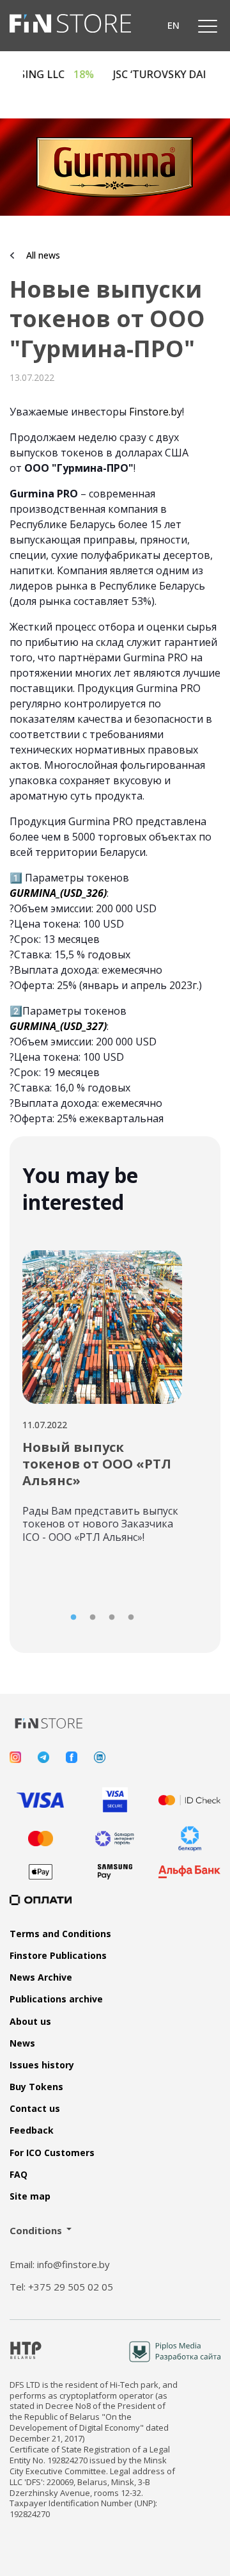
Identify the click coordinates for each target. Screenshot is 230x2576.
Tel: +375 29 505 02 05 (61, 2287)
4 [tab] (131, 1618)
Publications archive (56, 1999)
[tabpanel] (102, 1392)
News (22, 2043)
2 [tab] (93, 1618)
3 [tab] (112, 1618)
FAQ (19, 2175)
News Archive (41, 1977)
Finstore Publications (58, 1956)
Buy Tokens (36, 2087)
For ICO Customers (52, 2153)
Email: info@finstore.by (60, 2265)
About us (30, 2022)
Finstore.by (156, 412)
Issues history (42, 2065)
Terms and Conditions (60, 1934)
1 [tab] (73, 1618)
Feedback (32, 2130)
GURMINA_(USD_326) (58, 893)
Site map (30, 2196)
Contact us (35, 2109)
